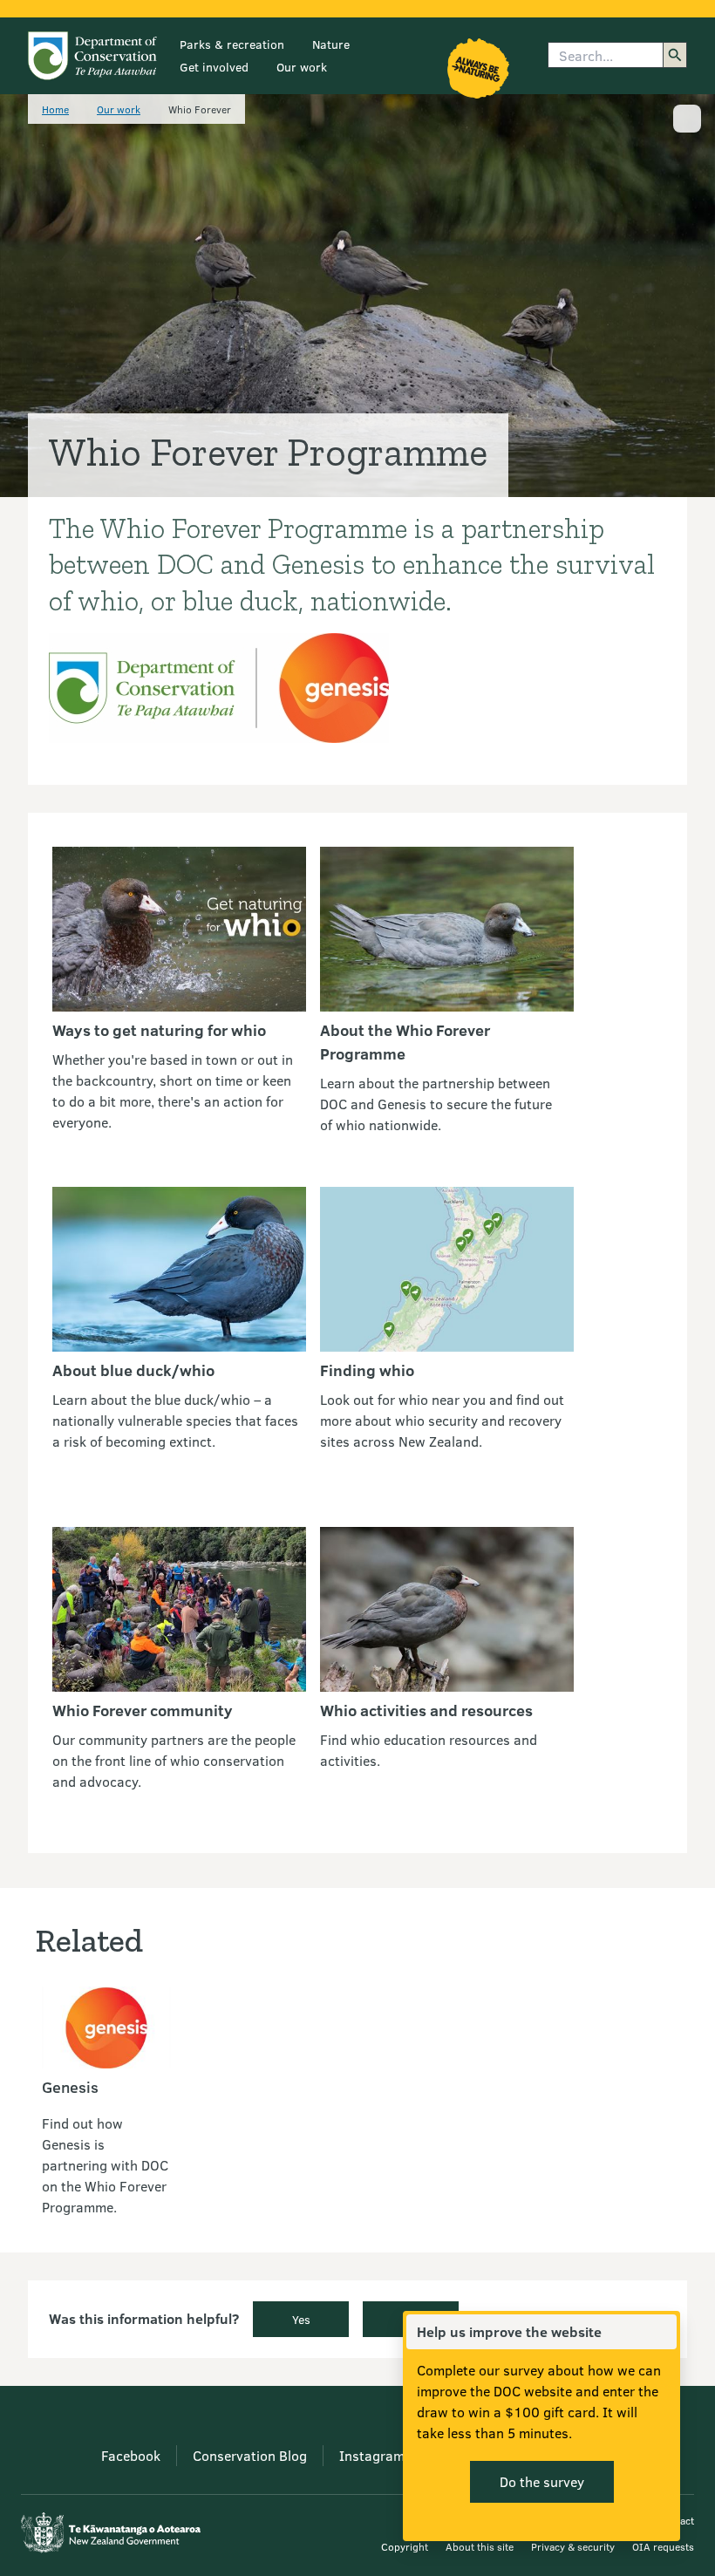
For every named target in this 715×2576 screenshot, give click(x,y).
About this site (480, 2546)
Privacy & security (573, 2546)
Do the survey (542, 2481)
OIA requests (663, 2546)
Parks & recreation (232, 44)
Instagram (372, 2455)
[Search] (675, 55)
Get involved (214, 67)
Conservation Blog (250, 2455)
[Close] (663, 2332)
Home (55, 109)
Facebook (131, 2455)
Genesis (70, 2087)
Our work (302, 67)
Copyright (405, 2546)
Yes (301, 2319)
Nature (331, 44)
